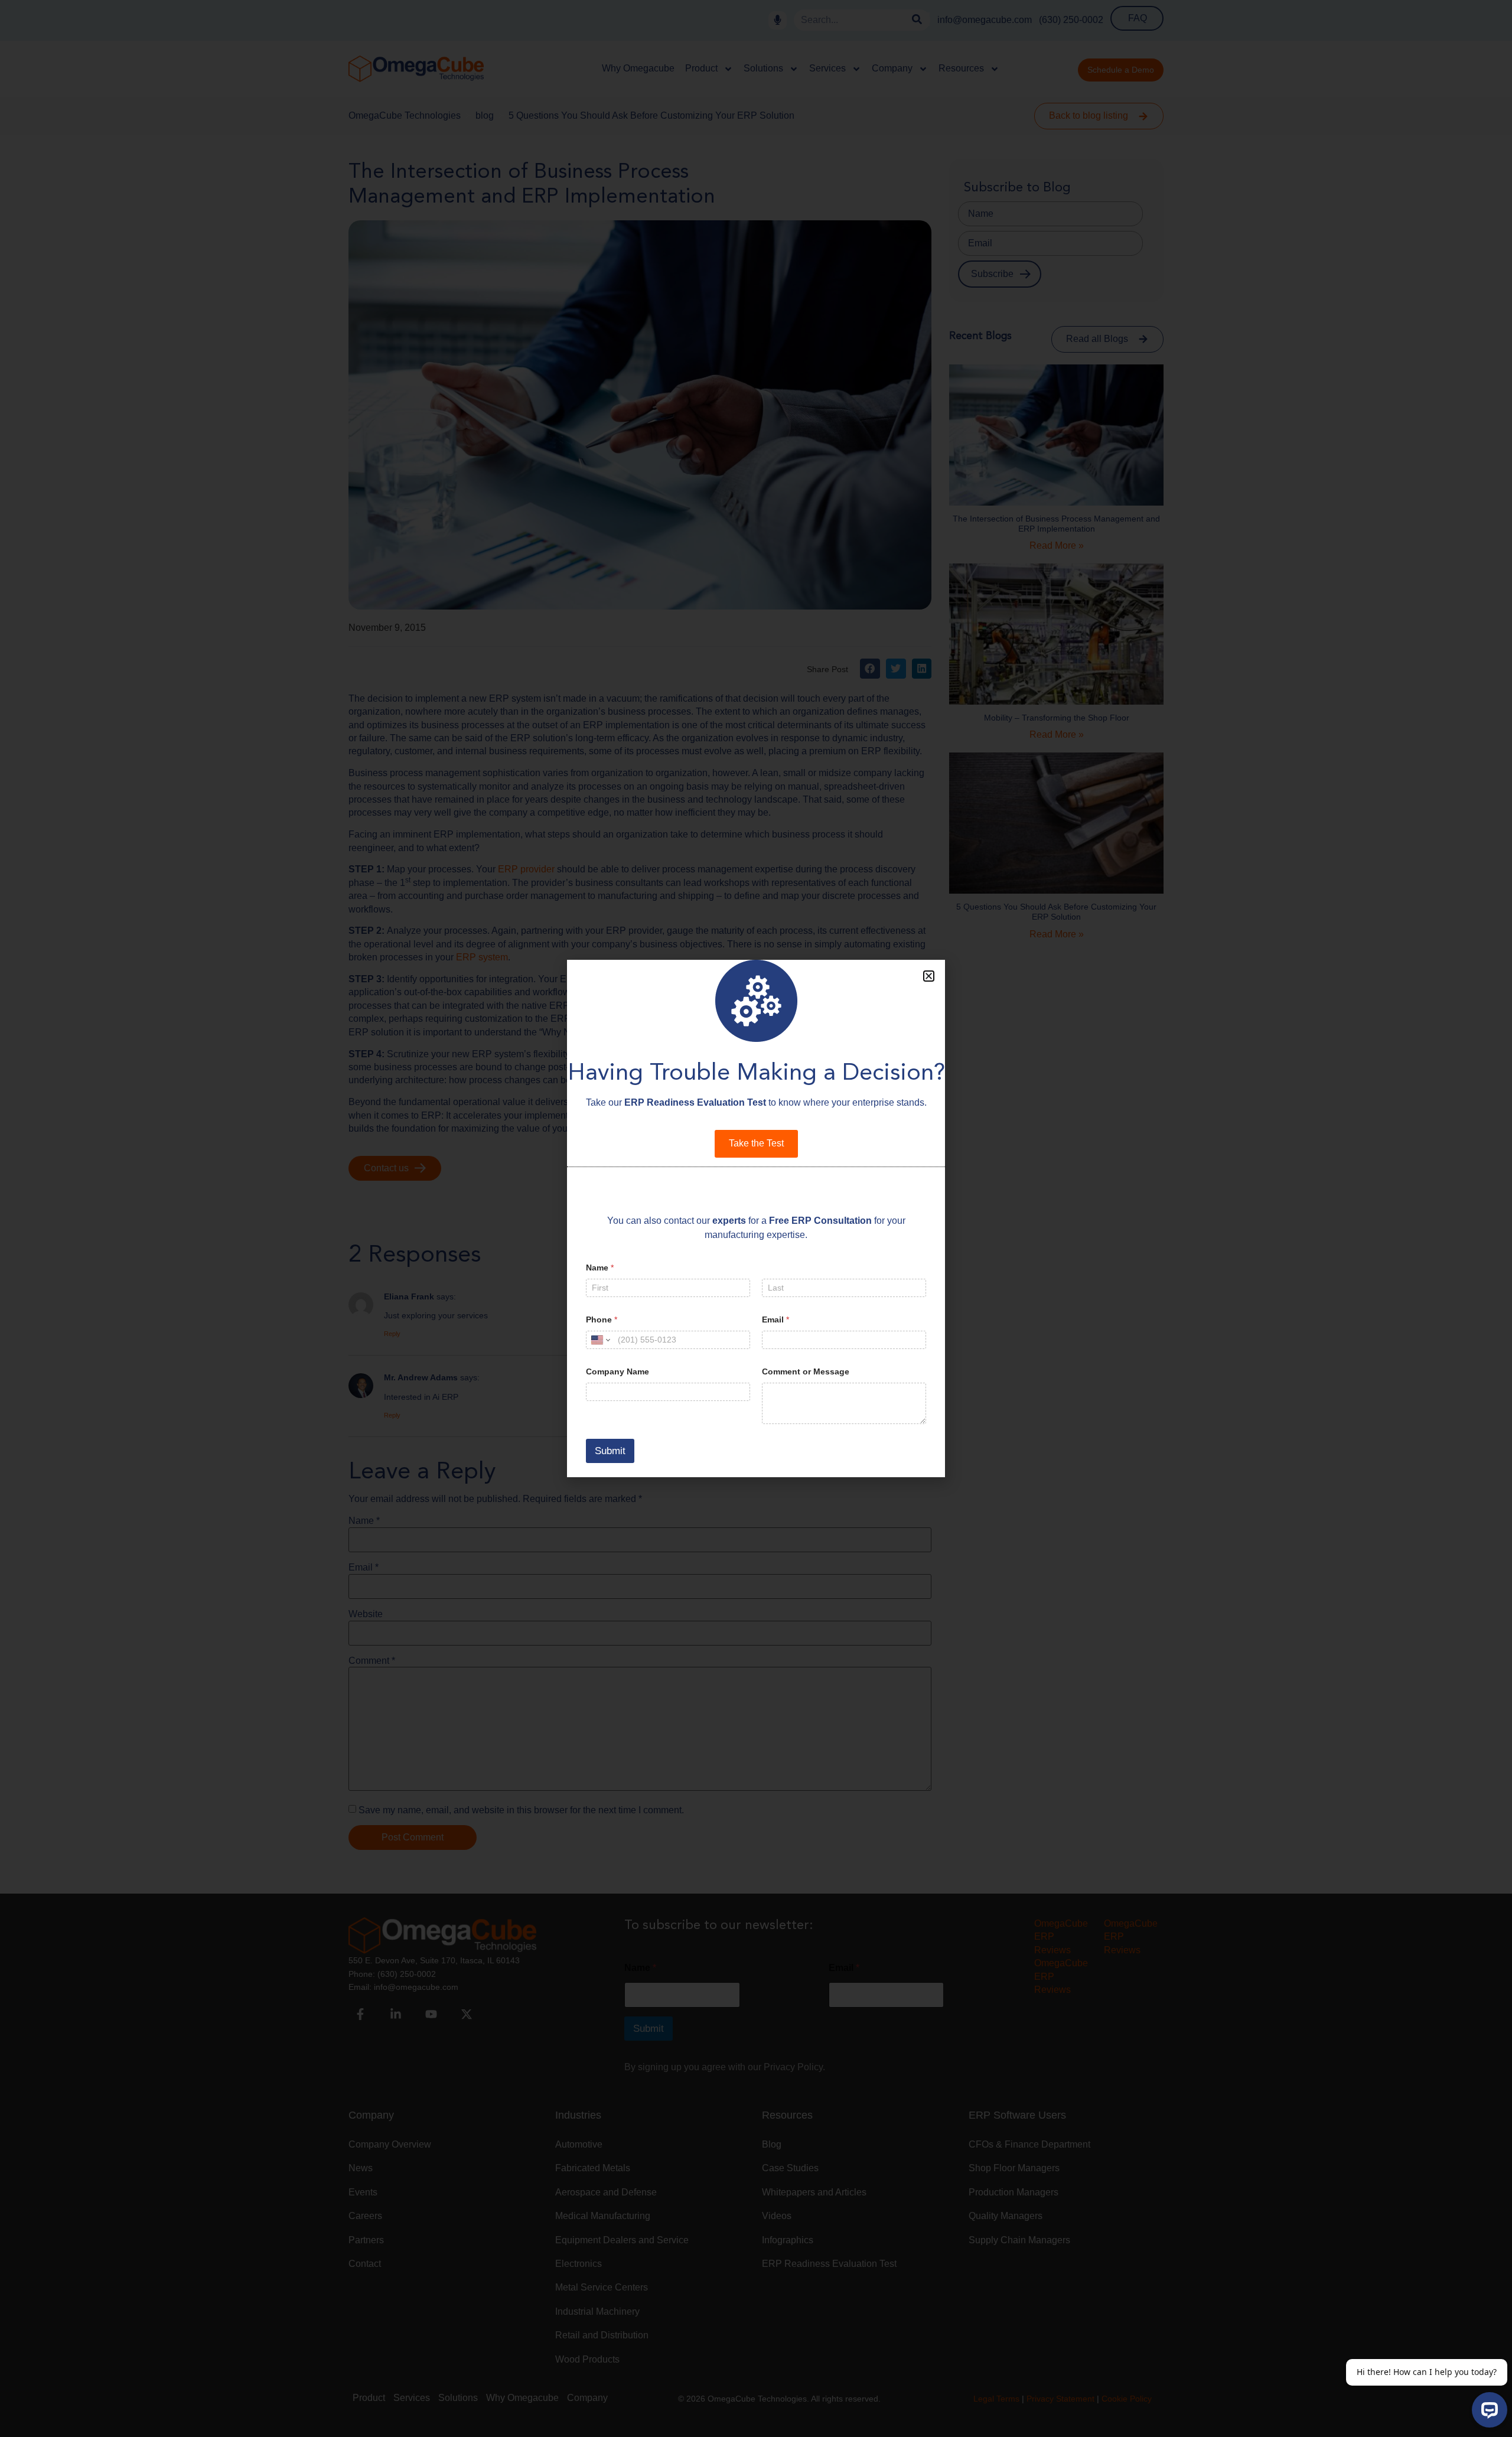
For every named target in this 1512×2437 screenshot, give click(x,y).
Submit (610, 1451)
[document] (756, 1218)
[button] (929, 976)
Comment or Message (806, 1371)
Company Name (617, 1371)
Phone (602, 1320)
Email (775, 1320)
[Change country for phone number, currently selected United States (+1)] (600, 1340)
